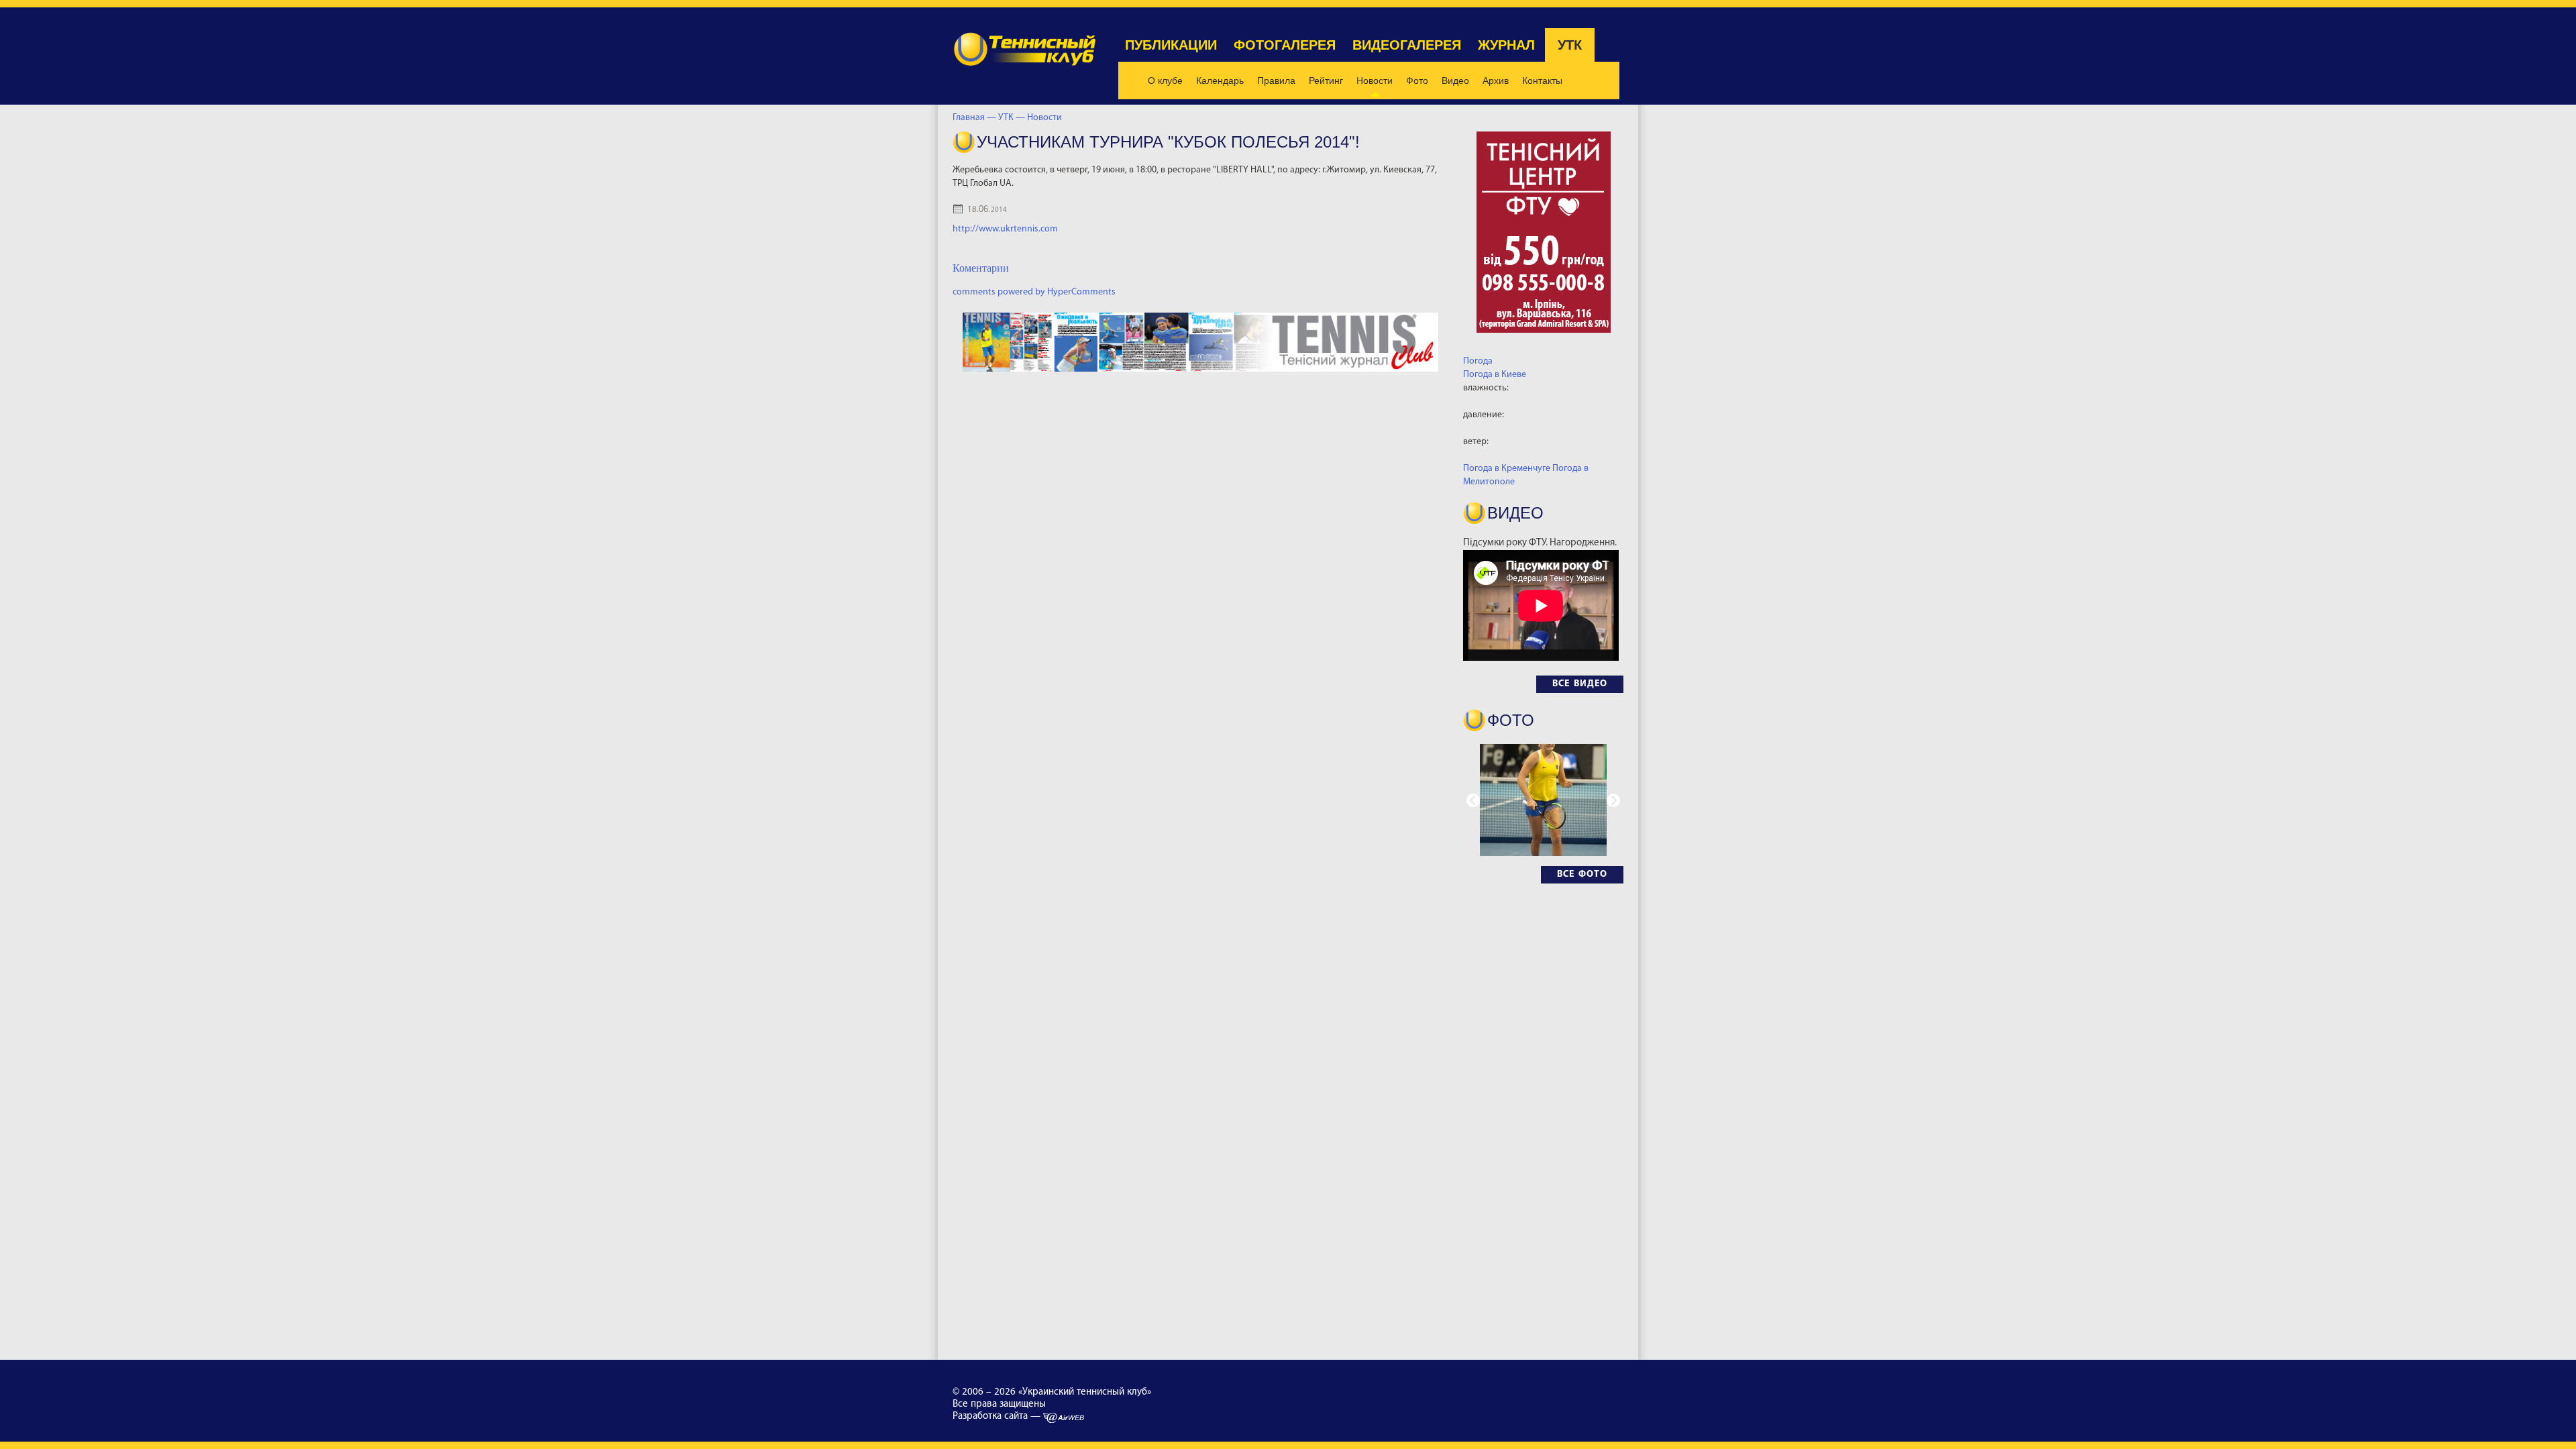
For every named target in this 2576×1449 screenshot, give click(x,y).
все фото (1582, 874)
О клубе (1165, 80)
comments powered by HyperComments (1034, 292)
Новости (1375, 80)
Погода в (1495, 375)
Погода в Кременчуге (1507, 469)
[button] (1613, 800)
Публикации (1171, 45)
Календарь (1220, 80)
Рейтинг (1326, 80)
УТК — (1013, 118)
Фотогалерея (1285, 45)
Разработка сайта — (998, 1416)
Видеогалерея (1407, 45)
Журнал (1506, 45)
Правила (1276, 80)
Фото (1417, 80)
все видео (1580, 684)
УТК (1570, 45)
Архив (1496, 80)
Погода (1478, 361)
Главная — (974, 118)
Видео (1455, 80)
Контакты (1542, 80)
